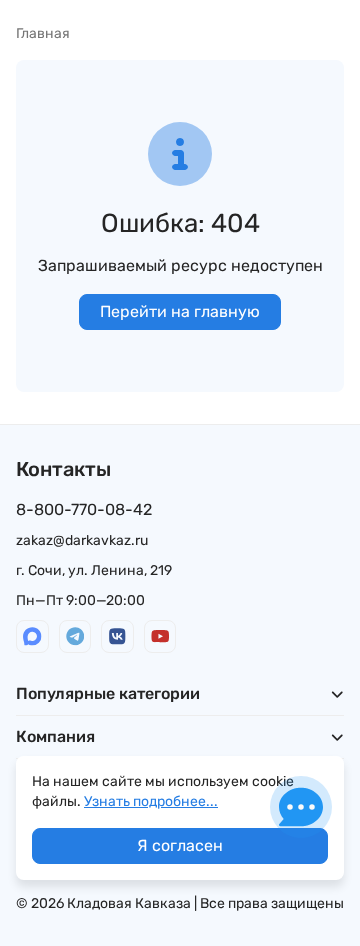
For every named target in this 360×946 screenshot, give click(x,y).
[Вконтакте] (117, 636)
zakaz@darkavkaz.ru (82, 540)
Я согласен (180, 845)
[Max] (32, 636)
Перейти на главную (180, 311)
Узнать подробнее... (151, 801)
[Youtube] (160, 636)
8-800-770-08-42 (84, 509)
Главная (43, 33)
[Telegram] (75, 636)
